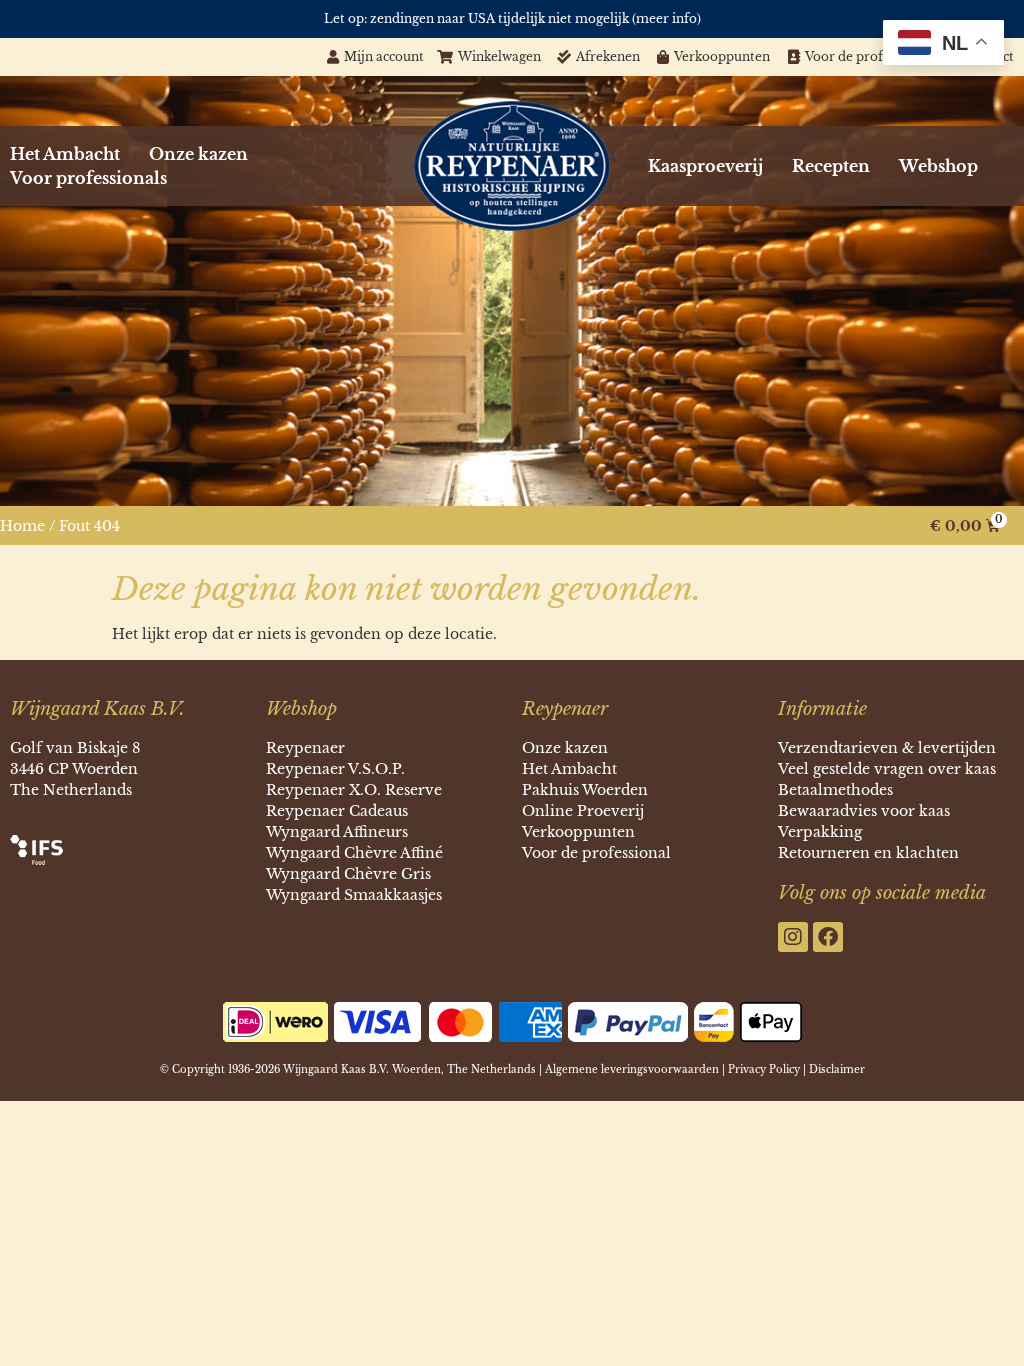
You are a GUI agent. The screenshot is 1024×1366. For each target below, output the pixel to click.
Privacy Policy (764, 1069)
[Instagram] (793, 937)
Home (22, 526)
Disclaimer (837, 1069)
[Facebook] (828, 937)
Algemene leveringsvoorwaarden (632, 1069)
